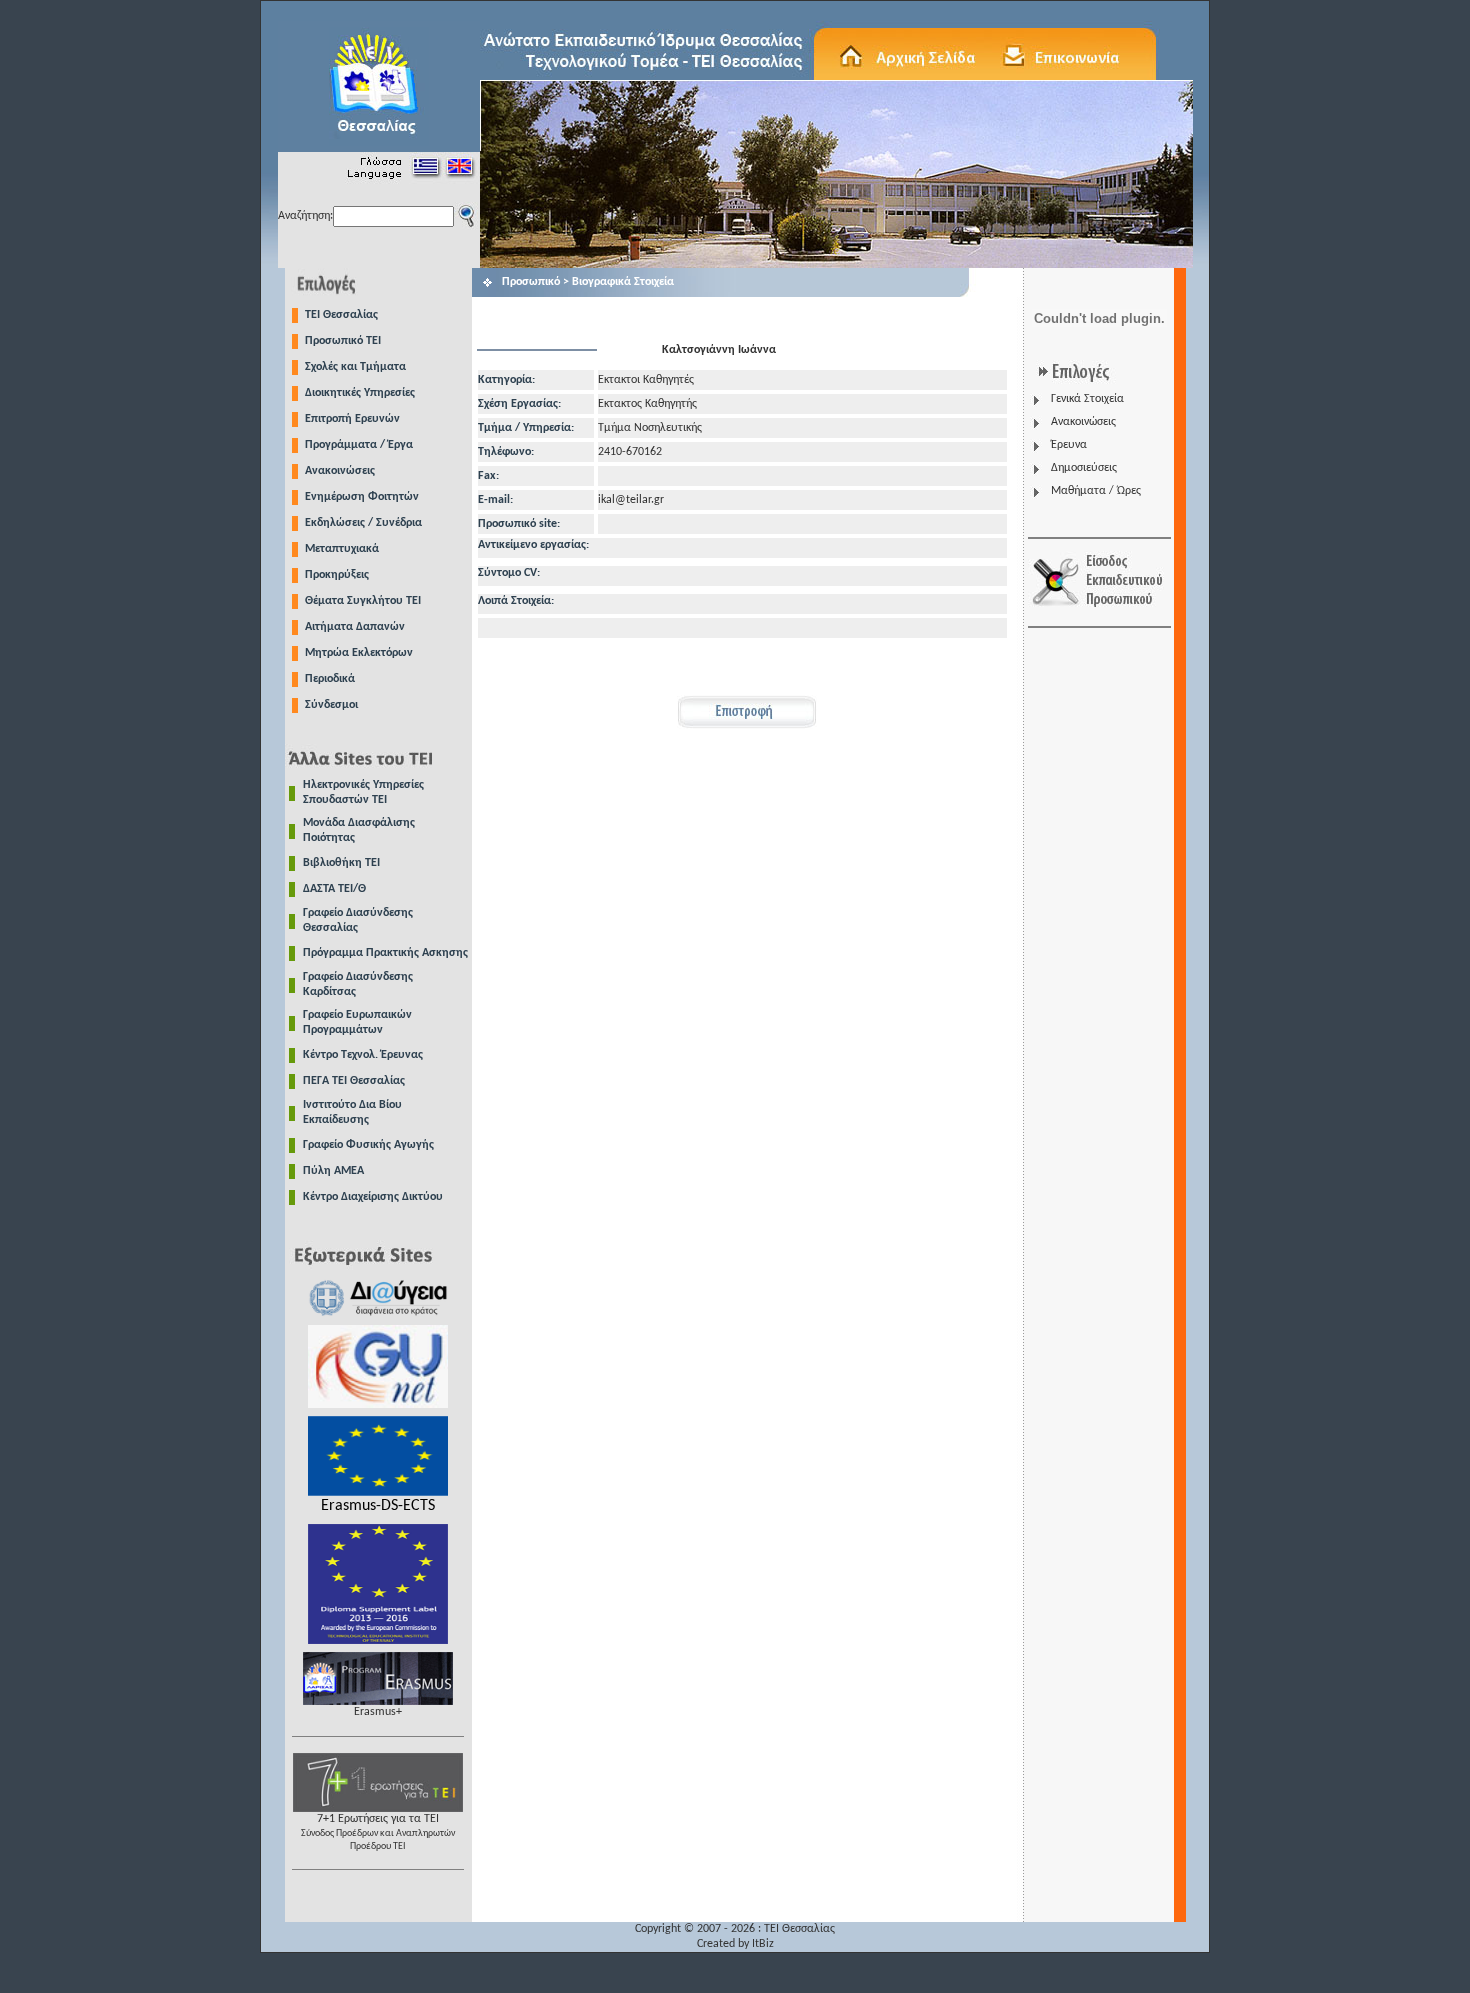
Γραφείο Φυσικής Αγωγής (368, 1145)
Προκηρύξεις (337, 575)
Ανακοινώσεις (340, 471)
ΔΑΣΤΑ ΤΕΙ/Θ (334, 889)
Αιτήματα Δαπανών (355, 627)
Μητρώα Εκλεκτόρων (359, 653)
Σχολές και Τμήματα (355, 367)
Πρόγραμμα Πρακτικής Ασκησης (385, 953)
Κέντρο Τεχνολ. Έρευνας (363, 1055)
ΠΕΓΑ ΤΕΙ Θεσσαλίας (354, 1081)
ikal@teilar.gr (631, 500)
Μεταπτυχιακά (342, 549)
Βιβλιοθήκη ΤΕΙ (341, 863)
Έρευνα (1069, 445)
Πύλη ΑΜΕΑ (333, 1171)
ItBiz (763, 1944)
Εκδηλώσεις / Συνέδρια (363, 523)
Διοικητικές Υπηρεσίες (360, 393)
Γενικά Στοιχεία (1087, 399)
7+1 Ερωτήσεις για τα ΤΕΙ (378, 1832)
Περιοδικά (330, 679)
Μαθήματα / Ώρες (1096, 491)
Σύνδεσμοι (331, 705)
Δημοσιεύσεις (1084, 468)
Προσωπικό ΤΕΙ (343, 341)
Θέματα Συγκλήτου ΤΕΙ (363, 601)
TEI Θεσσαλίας (341, 315)
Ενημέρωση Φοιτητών (362, 497)
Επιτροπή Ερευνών (352, 419)
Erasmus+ (378, 1712)
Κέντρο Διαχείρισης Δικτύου (373, 1197)
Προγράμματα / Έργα (359, 445)
